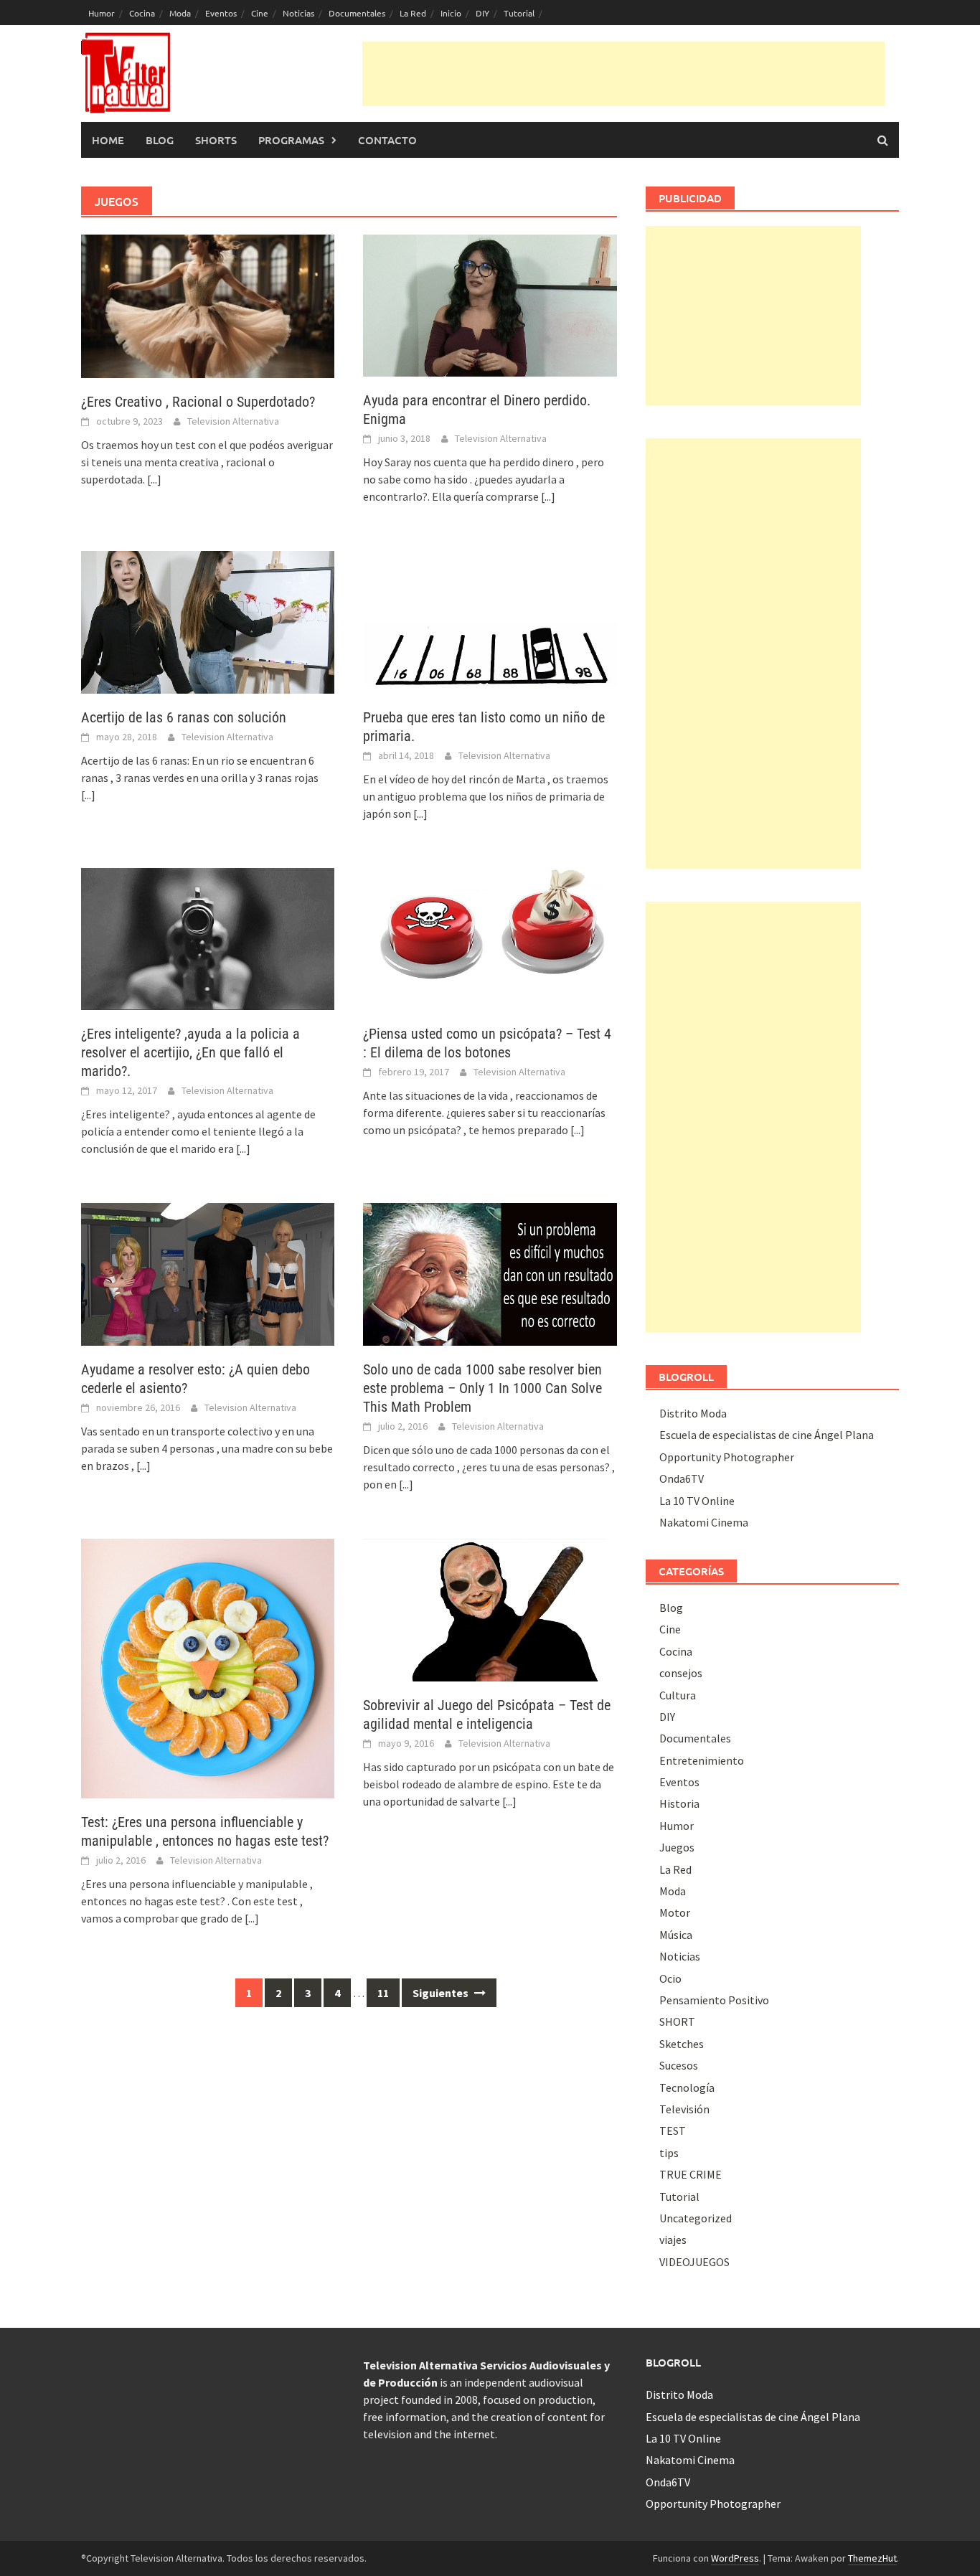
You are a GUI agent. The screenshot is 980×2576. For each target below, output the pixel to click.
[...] (154, 479)
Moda (180, 13)
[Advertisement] (623, 74)
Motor (675, 1912)
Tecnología (687, 2087)
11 (383, 1993)
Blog (160, 140)
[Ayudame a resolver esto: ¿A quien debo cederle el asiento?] (208, 1273)
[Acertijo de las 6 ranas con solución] (208, 621)
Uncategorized (696, 2218)
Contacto (387, 140)
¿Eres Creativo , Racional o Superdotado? (198, 402)
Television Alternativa (233, 421)
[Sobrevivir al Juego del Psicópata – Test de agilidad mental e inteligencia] (490, 1608)
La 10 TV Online (697, 1501)
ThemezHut (872, 2558)
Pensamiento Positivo (714, 2000)
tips (669, 2153)
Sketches (682, 2044)
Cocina (142, 13)
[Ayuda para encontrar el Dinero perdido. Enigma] (490, 304)
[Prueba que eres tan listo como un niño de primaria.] (490, 621)
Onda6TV (682, 1478)
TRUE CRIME (691, 2174)
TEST (673, 2131)
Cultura (678, 1695)
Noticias (298, 13)
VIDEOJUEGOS (694, 2262)
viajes (673, 2240)
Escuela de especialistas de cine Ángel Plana (767, 1435)
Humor (102, 13)
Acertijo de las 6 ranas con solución (184, 717)
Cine (260, 13)
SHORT (677, 2021)
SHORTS (216, 140)
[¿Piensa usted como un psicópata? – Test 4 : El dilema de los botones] (490, 938)
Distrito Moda (693, 1413)
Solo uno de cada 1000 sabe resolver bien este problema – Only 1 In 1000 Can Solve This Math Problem (482, 1388)
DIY (482, 13)
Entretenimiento (702, 1760)
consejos (681, 1673)
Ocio (670, 1978)
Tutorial (519, 13)
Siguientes (442, 1993)
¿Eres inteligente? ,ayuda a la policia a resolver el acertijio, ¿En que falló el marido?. (190, 1052)
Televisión (684, 2109)
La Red (413, 13)
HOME (108, 140)
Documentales (357, 13)
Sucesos (679, 2065)
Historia (679, 1803)
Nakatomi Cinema (704, 1522)
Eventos (221, 13)
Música (676, 1935)
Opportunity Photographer (727, 1457)
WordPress (735, 2558)
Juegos (677, 1847)
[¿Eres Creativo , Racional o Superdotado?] (208, 305)
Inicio (451, 13)
